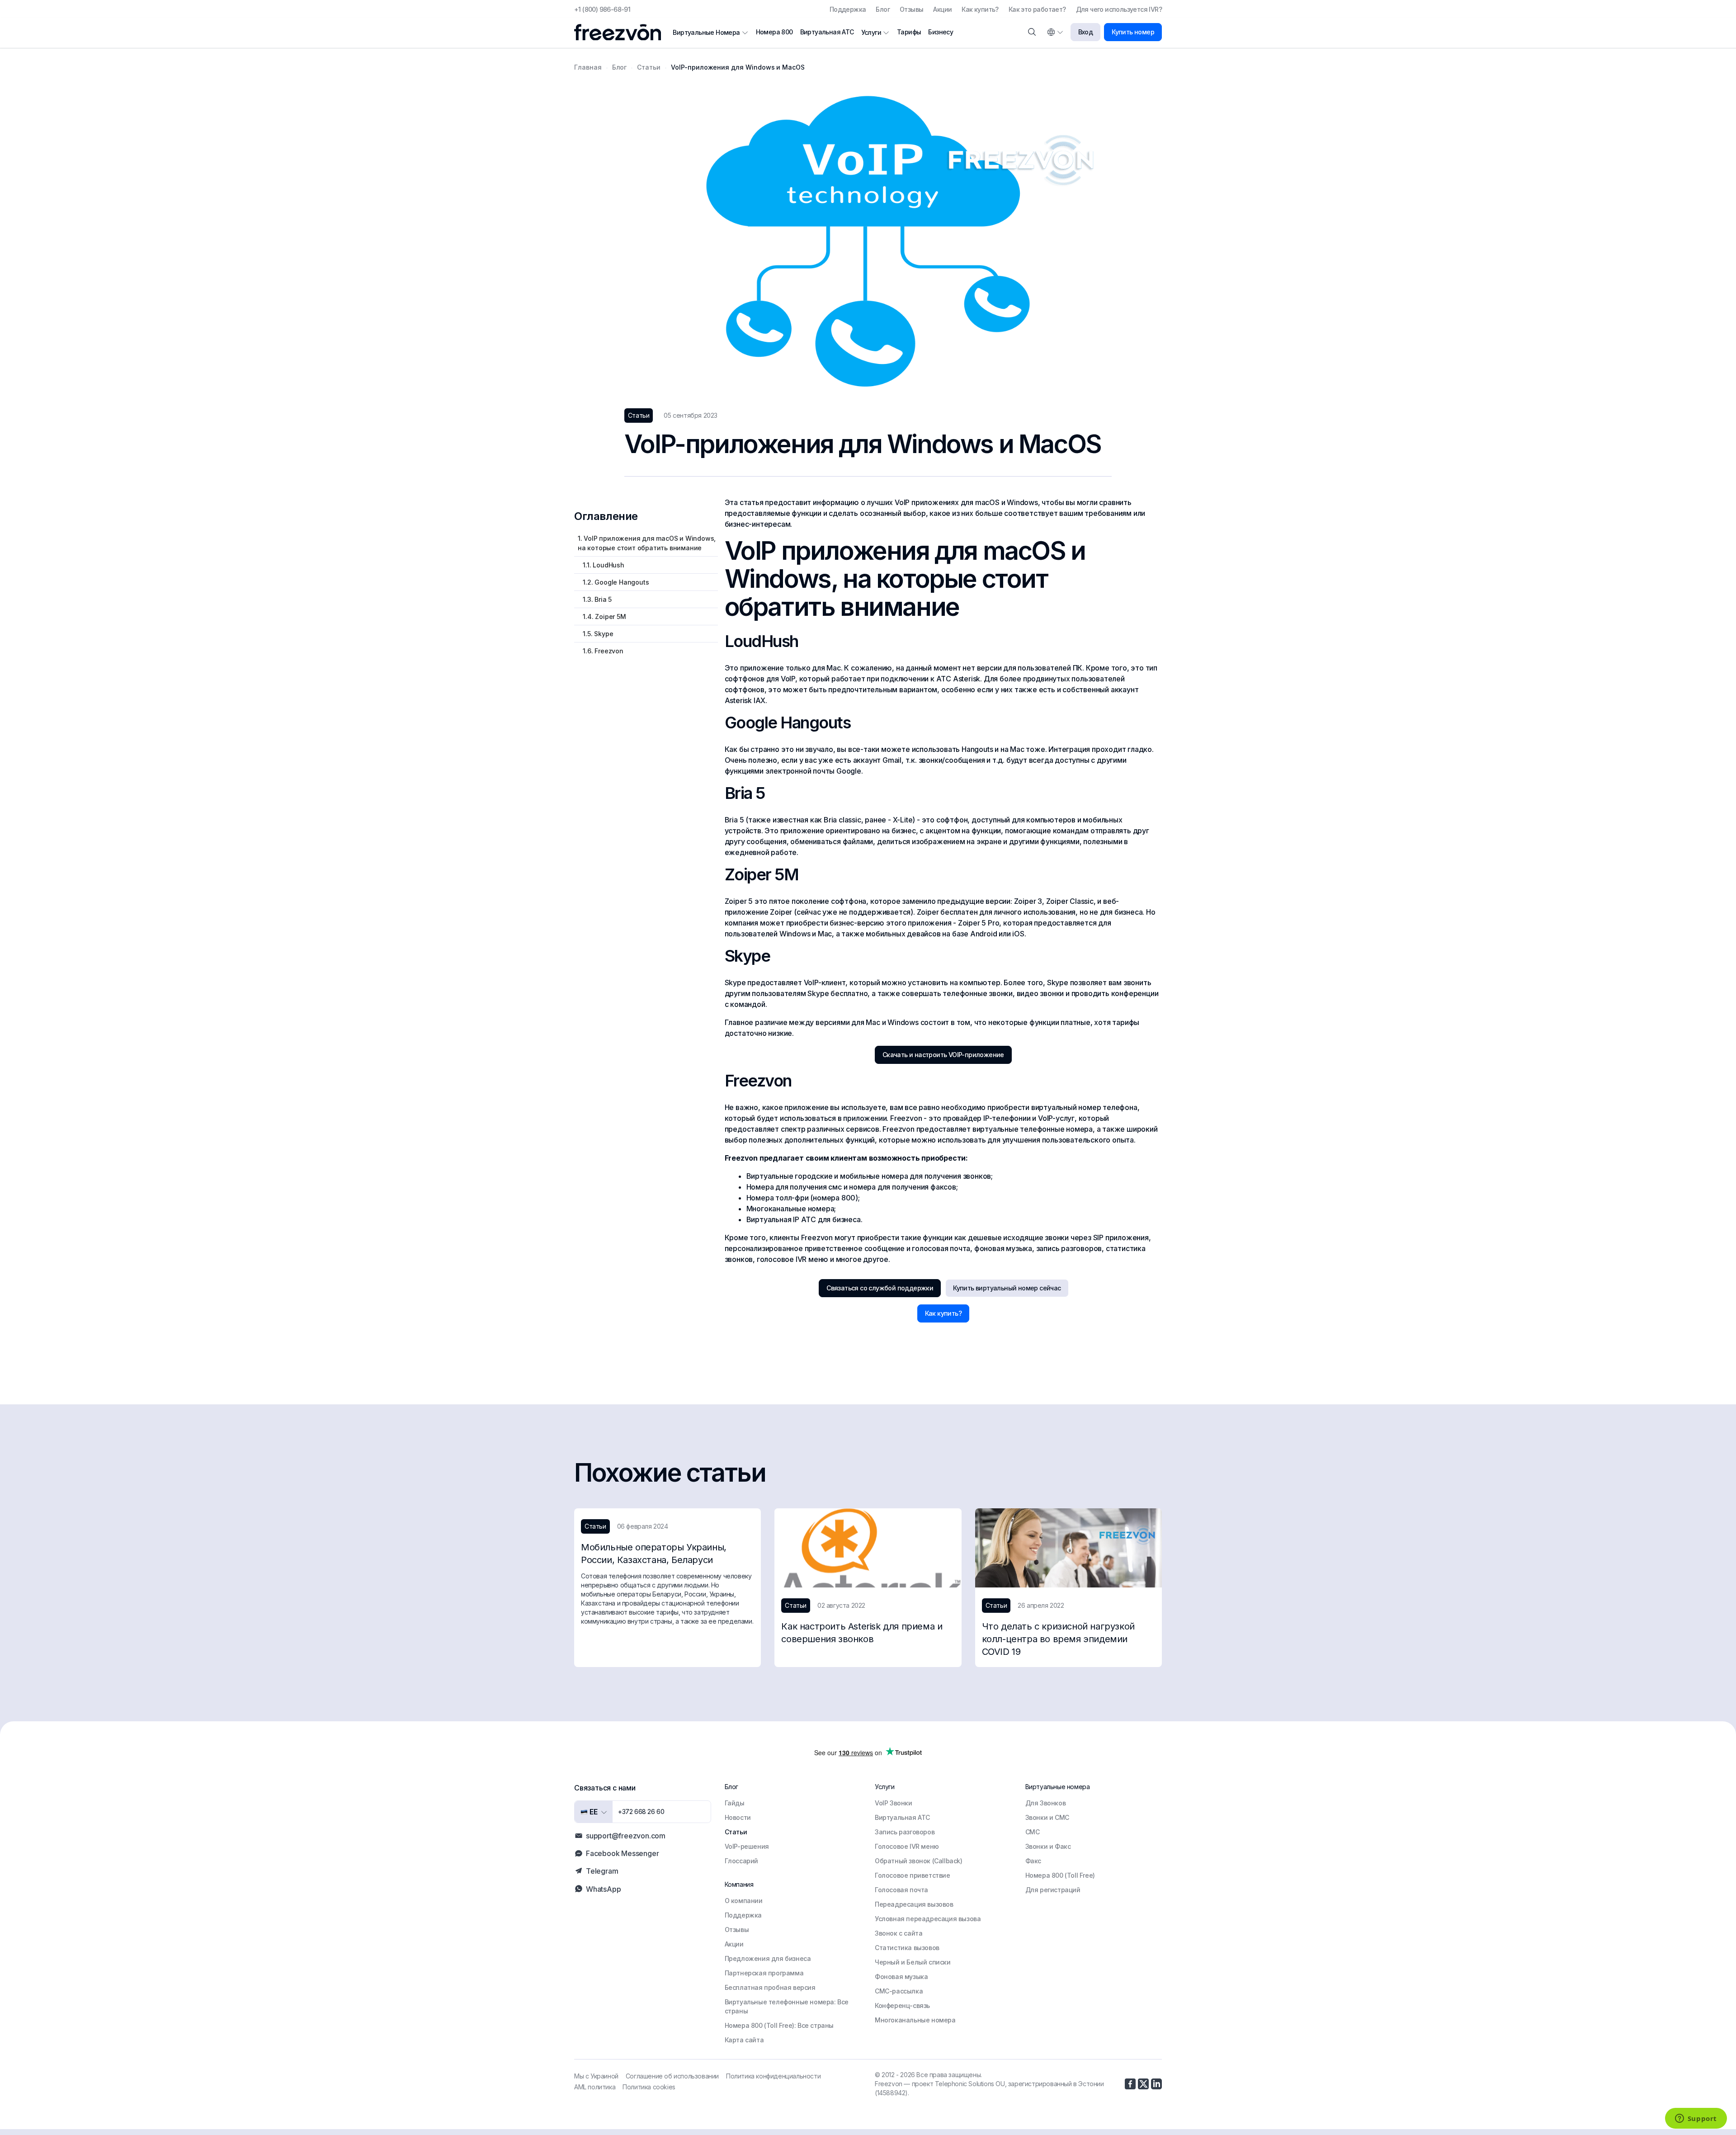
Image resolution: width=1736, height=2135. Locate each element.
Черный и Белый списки (913, 1962)
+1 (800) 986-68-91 (602, 9)
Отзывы (911, 9)
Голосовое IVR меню (907, 1846)
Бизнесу (941, 32)
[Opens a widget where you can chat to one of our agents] (1696, 2119)
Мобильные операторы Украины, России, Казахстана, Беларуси (654, 1554)
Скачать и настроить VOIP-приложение (943, 1055)
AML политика (595, 2087)
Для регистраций (1053, 1890)
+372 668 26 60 (641, 1811)
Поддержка (848, 9)
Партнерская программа (764, 1973)
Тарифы (909, 32)
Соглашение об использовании (672, 2076)
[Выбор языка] (1055, 32)
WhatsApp (603, 1889)
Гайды (735, 1803)
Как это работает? (1037, 9)
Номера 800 (774, 32)
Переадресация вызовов (914, 1904)
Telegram (602, 1871)
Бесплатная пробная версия (770, 1987)
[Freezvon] (621, 32)
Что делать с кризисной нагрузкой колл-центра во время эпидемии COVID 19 (1058, 1639)
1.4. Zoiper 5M (602, 616)
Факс (1033, 1861)
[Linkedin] (1156, 2084)
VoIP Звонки (894, 1803)
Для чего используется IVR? (1119, 9)
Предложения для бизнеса (768, 1958)
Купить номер (1133, 32)
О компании (744, 1901)
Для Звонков (1046, 1803)
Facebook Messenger (622, 1853)
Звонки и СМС (1047, 1817)
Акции (942, 9)
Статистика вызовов (907, 1948)
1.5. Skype (595, 634)
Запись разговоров (905, 1832)
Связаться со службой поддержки (880, 1288)
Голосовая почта (901, 1890)
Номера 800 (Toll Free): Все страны (779, 2025)
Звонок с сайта (899, 1933)
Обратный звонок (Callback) (919, 1861)
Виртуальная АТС (827, 32)
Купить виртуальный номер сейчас (1007, 1288)
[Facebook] (1130, 2084)
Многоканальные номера (915, 2020)
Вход (1086, 32)
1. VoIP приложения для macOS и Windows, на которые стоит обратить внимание (647, 543)
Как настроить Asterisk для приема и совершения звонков (862, 1633)
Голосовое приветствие (913, 1875)
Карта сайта (744, 2040)
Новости (738, 1817)
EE (593, 1812)
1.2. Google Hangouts (613, 582)
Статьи (736, 1832)
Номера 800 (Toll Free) (1060, 1875)
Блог (883, 9)
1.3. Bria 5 (595, 599)
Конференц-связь (902, 2005)
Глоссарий (741, 1861)
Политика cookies (649, 2087)
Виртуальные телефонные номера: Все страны (787, 2006)
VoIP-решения (747, 1846)
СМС (1033, 1832)
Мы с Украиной (596, 2076)
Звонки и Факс (1048, 1846)
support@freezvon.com (626, 1836)
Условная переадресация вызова (928, 1919)
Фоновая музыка (901, 1977)
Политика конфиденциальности (773, 2076)
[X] (1143, 2084)
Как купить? (980, 9)
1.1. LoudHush (601, 565)
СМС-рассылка (899, 1991)
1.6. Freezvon (601, 651)
